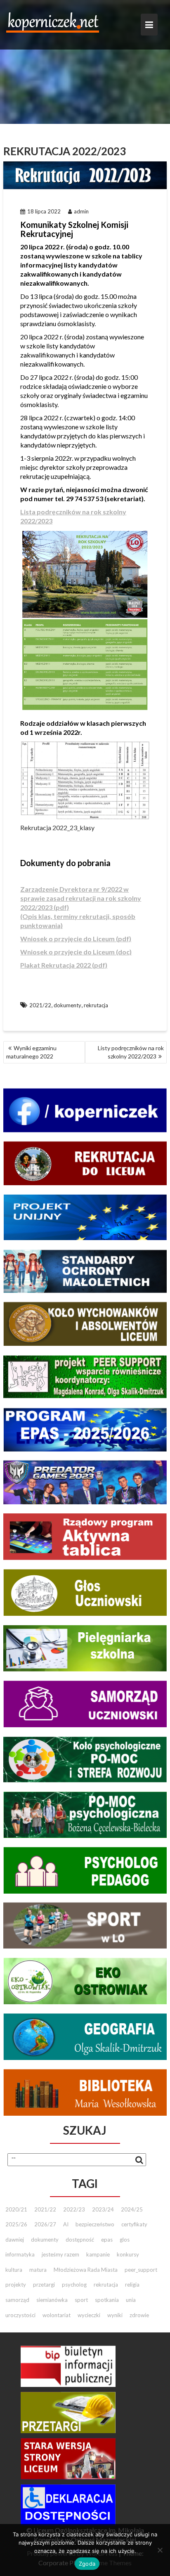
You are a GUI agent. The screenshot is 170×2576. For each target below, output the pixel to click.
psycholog (74, 2285)
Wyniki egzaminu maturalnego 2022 (31, 1052)
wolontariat (57, 2315)
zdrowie (139, 2315)
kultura (14, 2270)
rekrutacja (96, 1005)
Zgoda (87, 2564)
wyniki (115, 2315)
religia (132, 2285)
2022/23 (74, 2209)
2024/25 (132, 2209)
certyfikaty (134, 2224)
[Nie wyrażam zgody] (160, 2550)
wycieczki (89, 2315)
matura (38, 2270)
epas (107, 2240)
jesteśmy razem (60, 2254)
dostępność (80, 2240)
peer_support (141, 2270)
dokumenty (67, 1005)
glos (125, 2240)
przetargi (44, 2285)
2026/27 (45, 2224)
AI (66, 2224)
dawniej (15, 2240)
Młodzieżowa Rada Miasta (86, 2270)
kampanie (98, 2254)
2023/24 (103, 2209)
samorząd (17, 2300)
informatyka (20, 2254)
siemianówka (52, 2300)
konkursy (128, 2254)
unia (131, 2300)
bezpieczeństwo (95, 2224)
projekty (16, 2285)
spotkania (107, 2300)
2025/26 (16, 2224)
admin (81, 211)
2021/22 (40, 1005)
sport (81, 2300)
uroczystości (20, 2315)
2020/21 (16, 2209)
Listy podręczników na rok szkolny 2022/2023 (131, 1052)
